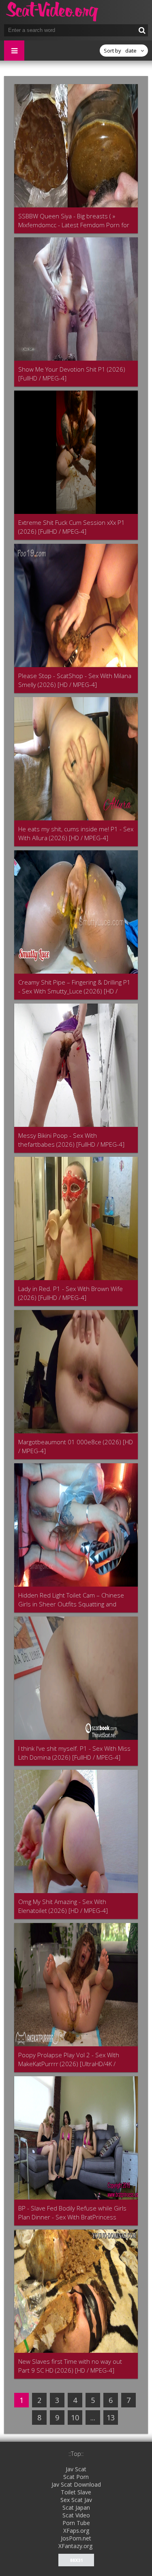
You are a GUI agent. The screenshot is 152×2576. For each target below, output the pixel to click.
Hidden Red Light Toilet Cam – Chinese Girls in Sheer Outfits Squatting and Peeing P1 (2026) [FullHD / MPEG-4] (71, 1600)
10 (75, 2418)
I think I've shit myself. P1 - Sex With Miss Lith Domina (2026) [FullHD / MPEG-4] (74, 1753)
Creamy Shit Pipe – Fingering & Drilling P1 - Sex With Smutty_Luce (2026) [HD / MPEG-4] (74, 987)
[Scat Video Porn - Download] (53, 12)
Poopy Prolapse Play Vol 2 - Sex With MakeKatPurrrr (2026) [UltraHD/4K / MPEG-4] (69, 2059)
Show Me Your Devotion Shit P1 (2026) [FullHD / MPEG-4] (72, 374)
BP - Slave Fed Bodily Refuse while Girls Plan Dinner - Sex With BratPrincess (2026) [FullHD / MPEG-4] (72, 2213)
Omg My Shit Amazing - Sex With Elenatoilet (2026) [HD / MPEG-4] (63, 1906)
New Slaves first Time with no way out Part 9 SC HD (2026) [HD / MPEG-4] (70, 2366)
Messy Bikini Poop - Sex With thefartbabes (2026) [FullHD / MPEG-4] (71, 1140)
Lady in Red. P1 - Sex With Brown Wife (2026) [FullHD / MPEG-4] (71, 1293)
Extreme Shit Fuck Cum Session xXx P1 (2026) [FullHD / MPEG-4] (72, 527)
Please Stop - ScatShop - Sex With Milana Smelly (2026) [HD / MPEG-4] (75, 680)
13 (111, 2418)
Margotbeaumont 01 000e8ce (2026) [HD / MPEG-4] (76, 1446)
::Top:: (76, 2454)
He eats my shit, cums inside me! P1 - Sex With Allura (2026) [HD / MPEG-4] (76, 833)
